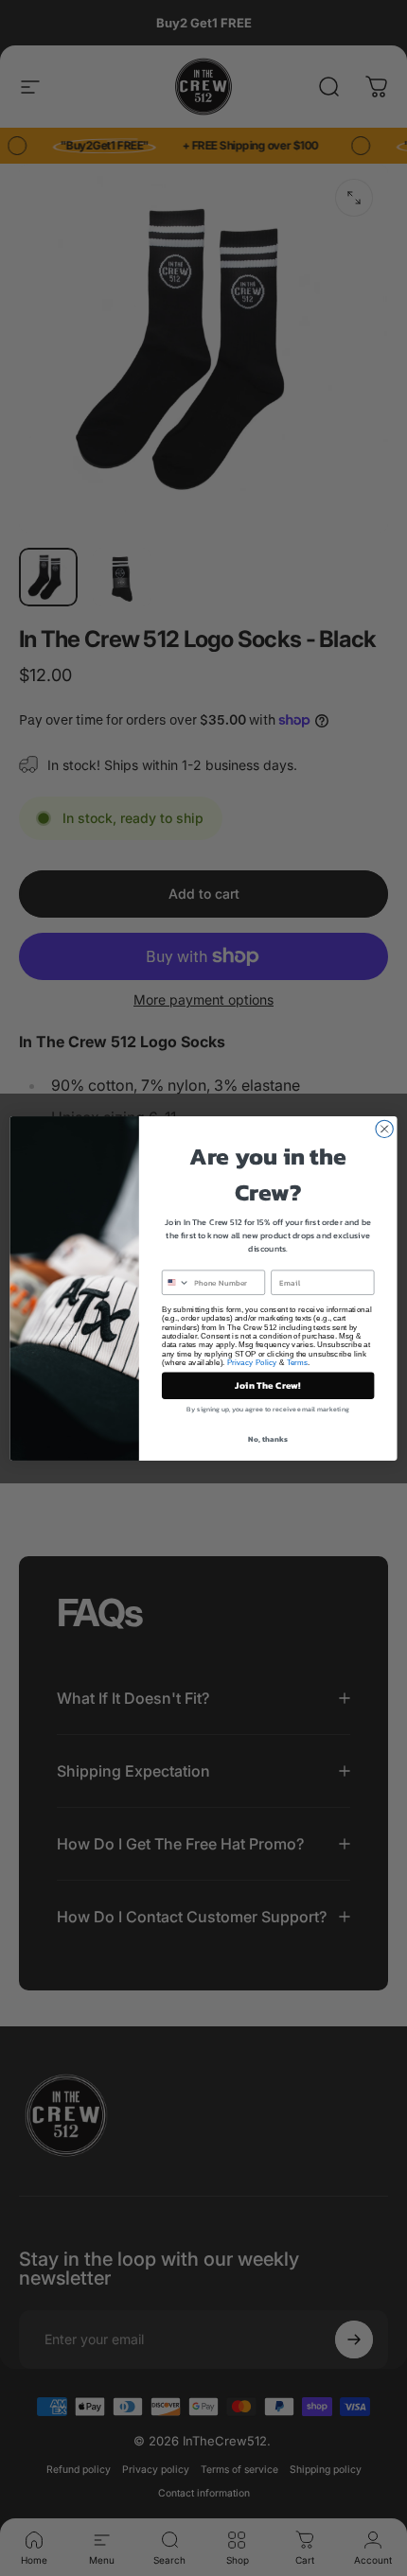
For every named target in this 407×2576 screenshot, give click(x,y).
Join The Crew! (268, 1385)
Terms (298, 1362)
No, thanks (267, 1438)
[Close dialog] (384, 1129)
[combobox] (176, 1282)
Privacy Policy (252, 1362)
